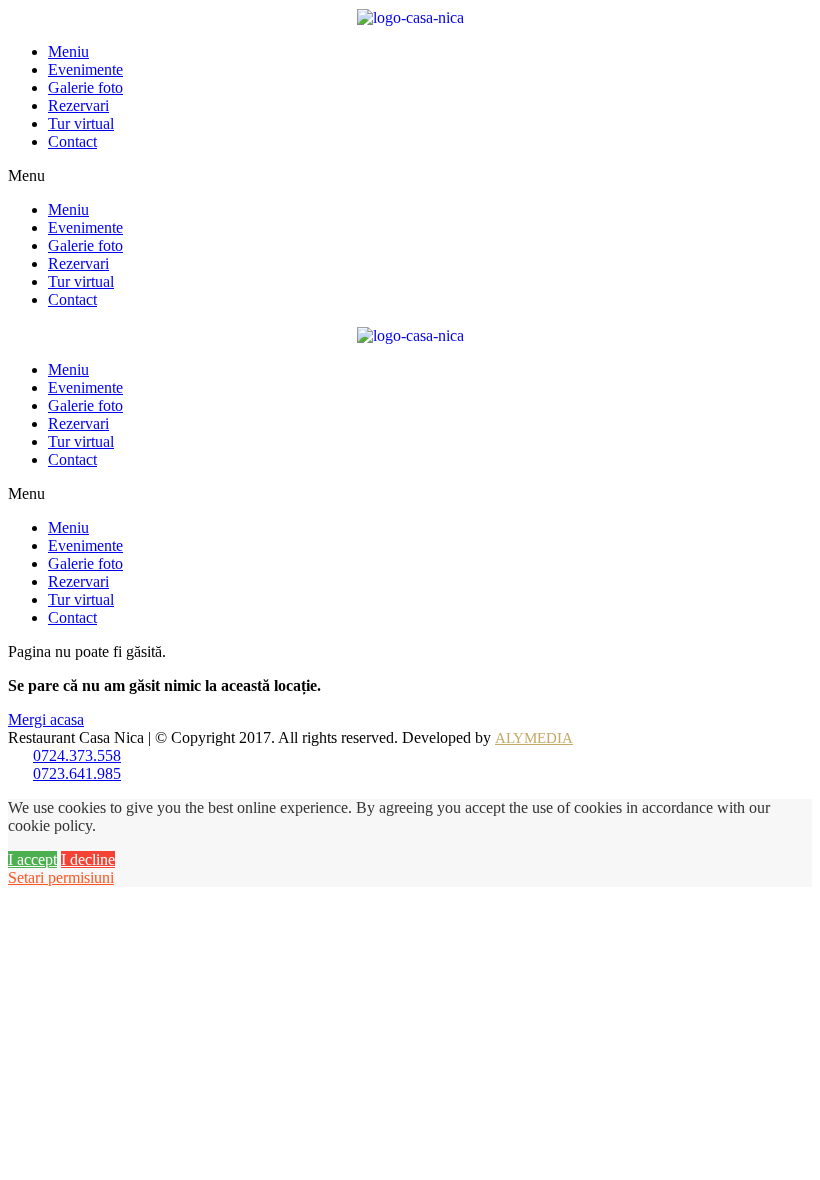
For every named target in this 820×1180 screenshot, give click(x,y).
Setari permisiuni (61, 877)
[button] (410, 176)
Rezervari (78, 105)
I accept (32, 859)
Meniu (68, 51)
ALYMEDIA (534, 738)
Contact (72, 141)
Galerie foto (85, 87)
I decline (88, 859)
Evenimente (85, 69)
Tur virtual (81, 123)
